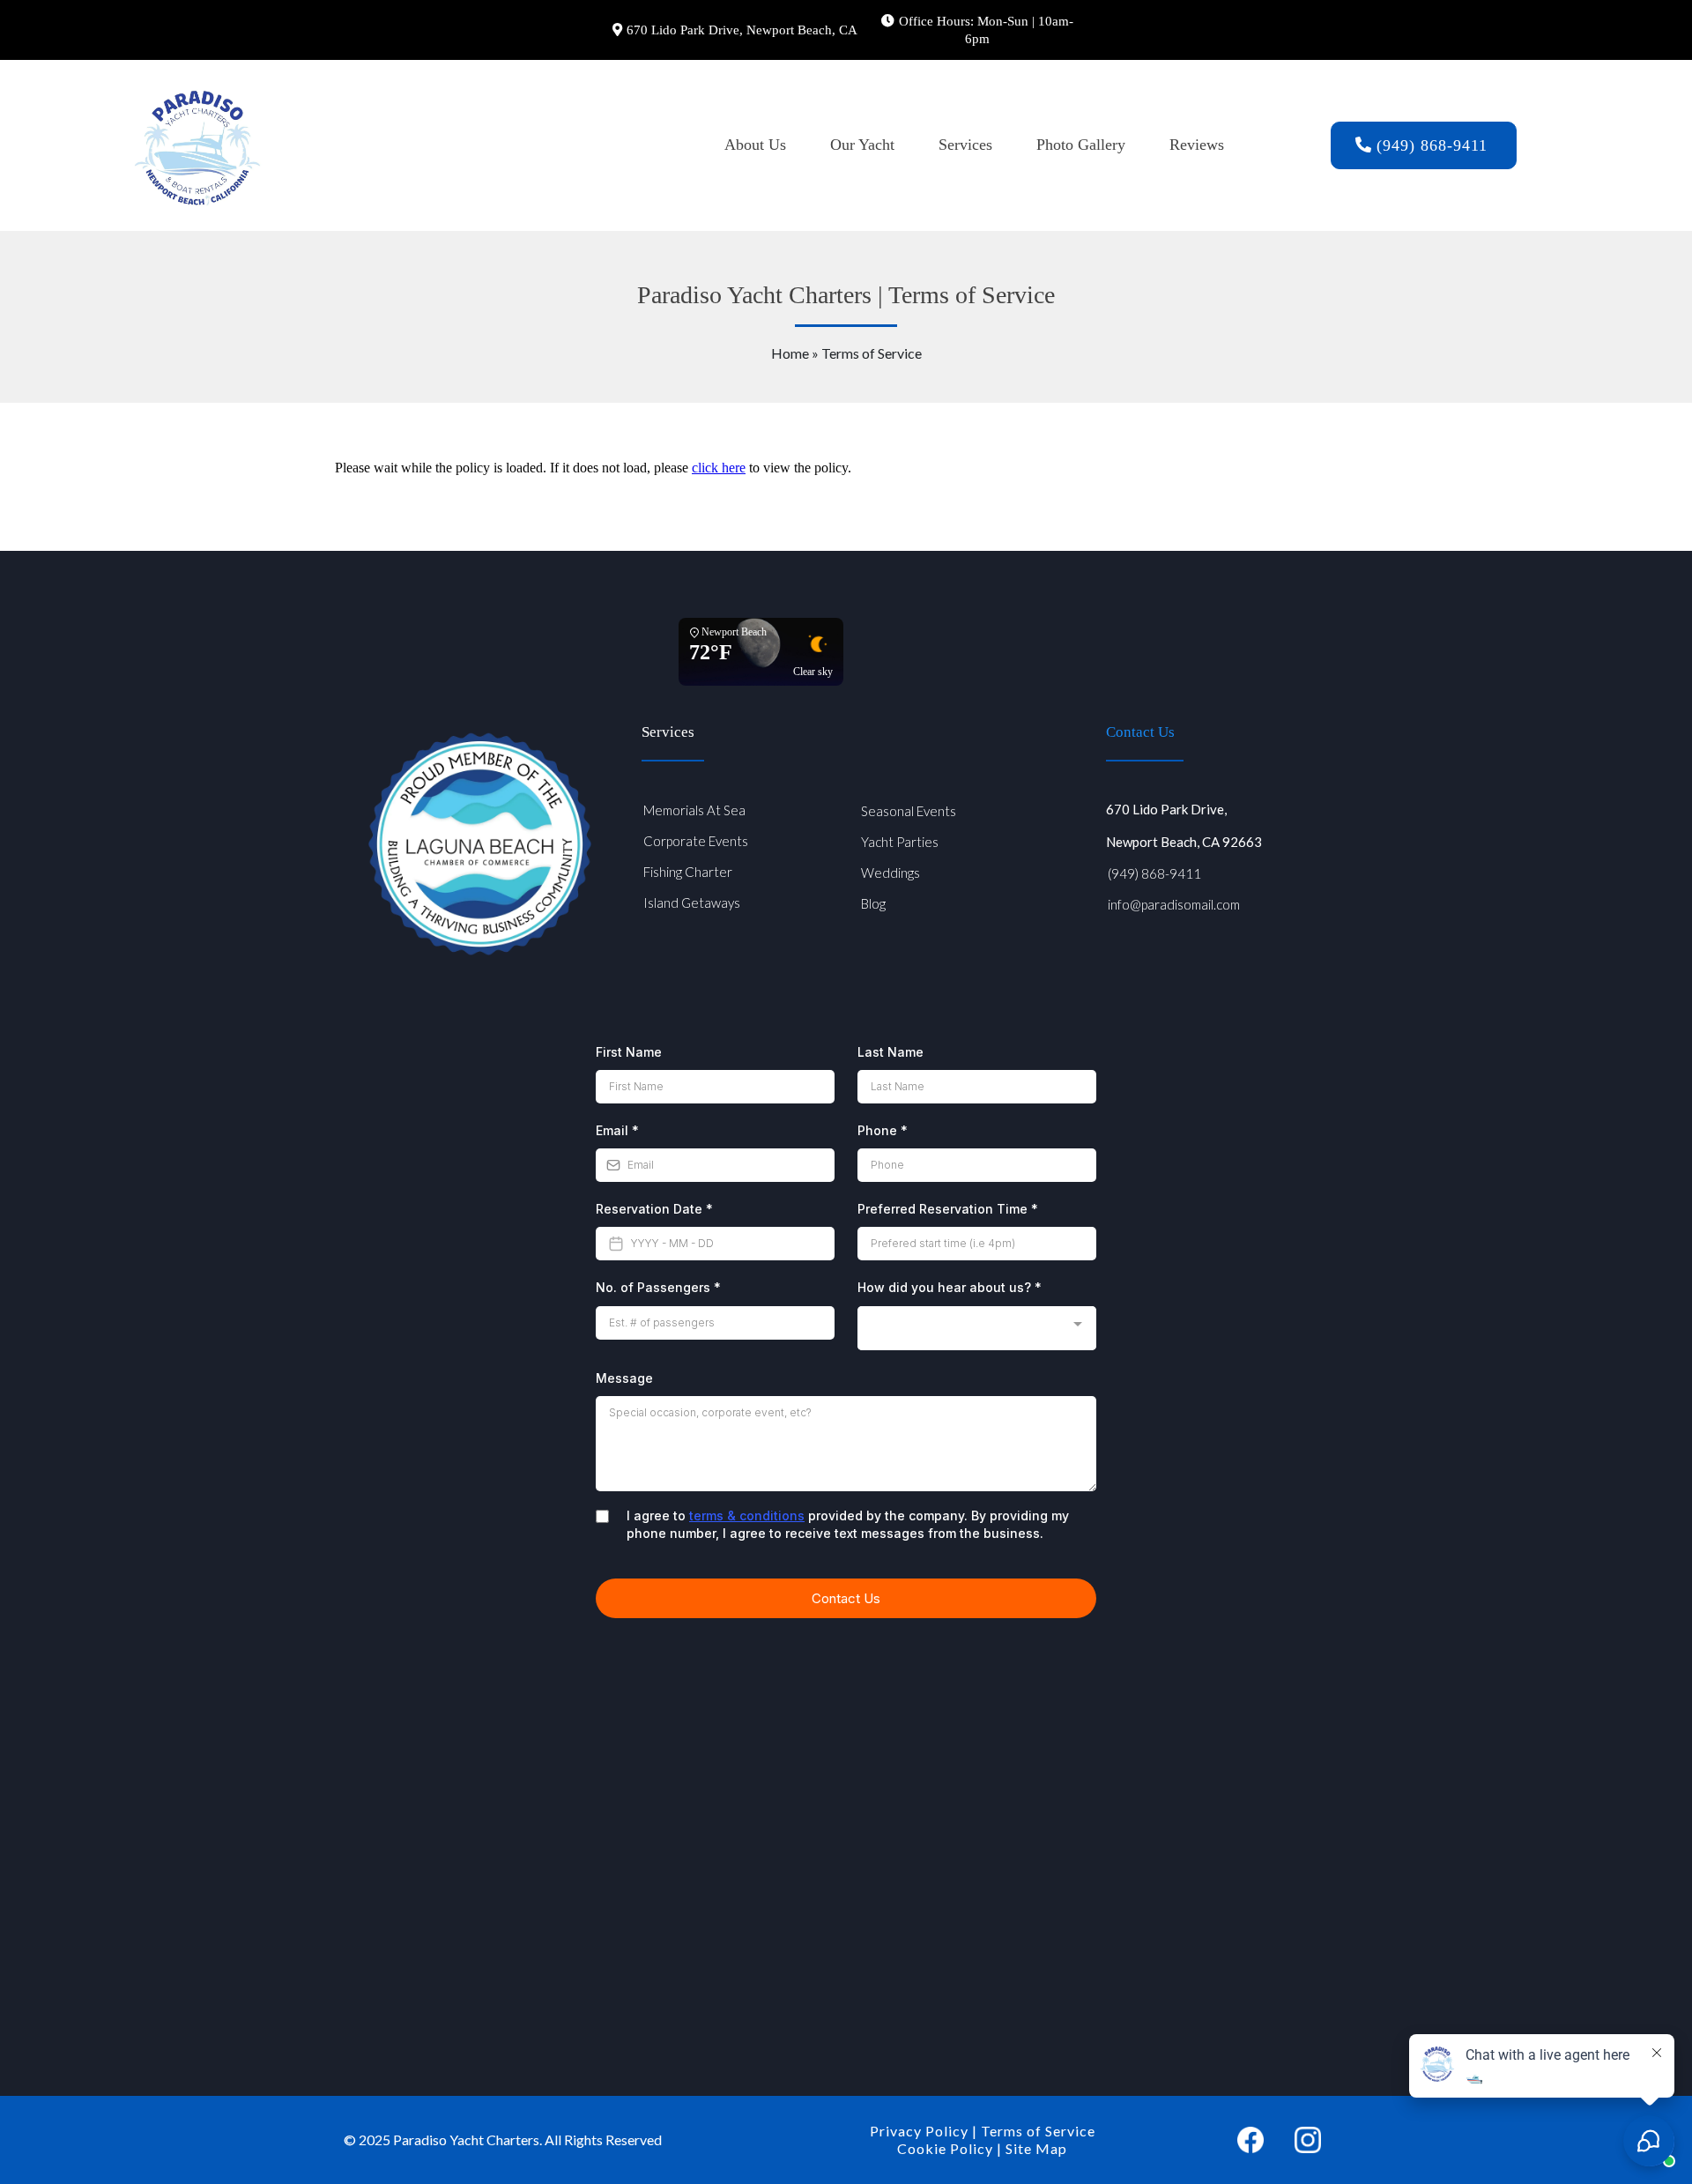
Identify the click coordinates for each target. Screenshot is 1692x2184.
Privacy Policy (919, 2131)
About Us (755, 145)
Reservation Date (654, 1209)
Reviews (1197, 145)
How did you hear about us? (950, 1287)
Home (791, 353)
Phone (883, 1130)
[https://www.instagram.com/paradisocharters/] (1308, 2140)
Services (965, 145)
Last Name (891, 1052)
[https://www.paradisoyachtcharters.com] (197, 145)
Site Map (1036, 2148)
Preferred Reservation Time (948, 1209)
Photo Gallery (1081, 145)
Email (617, 1130)
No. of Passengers (658, 1287)
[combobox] (977, 1329)
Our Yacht (862, 145)
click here (719, 468)
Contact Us (1140, 732)
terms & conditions (747, 1515)
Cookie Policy (945, 2148)
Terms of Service (1038, 2131)
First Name (629, 1052)
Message (624, 1378)
